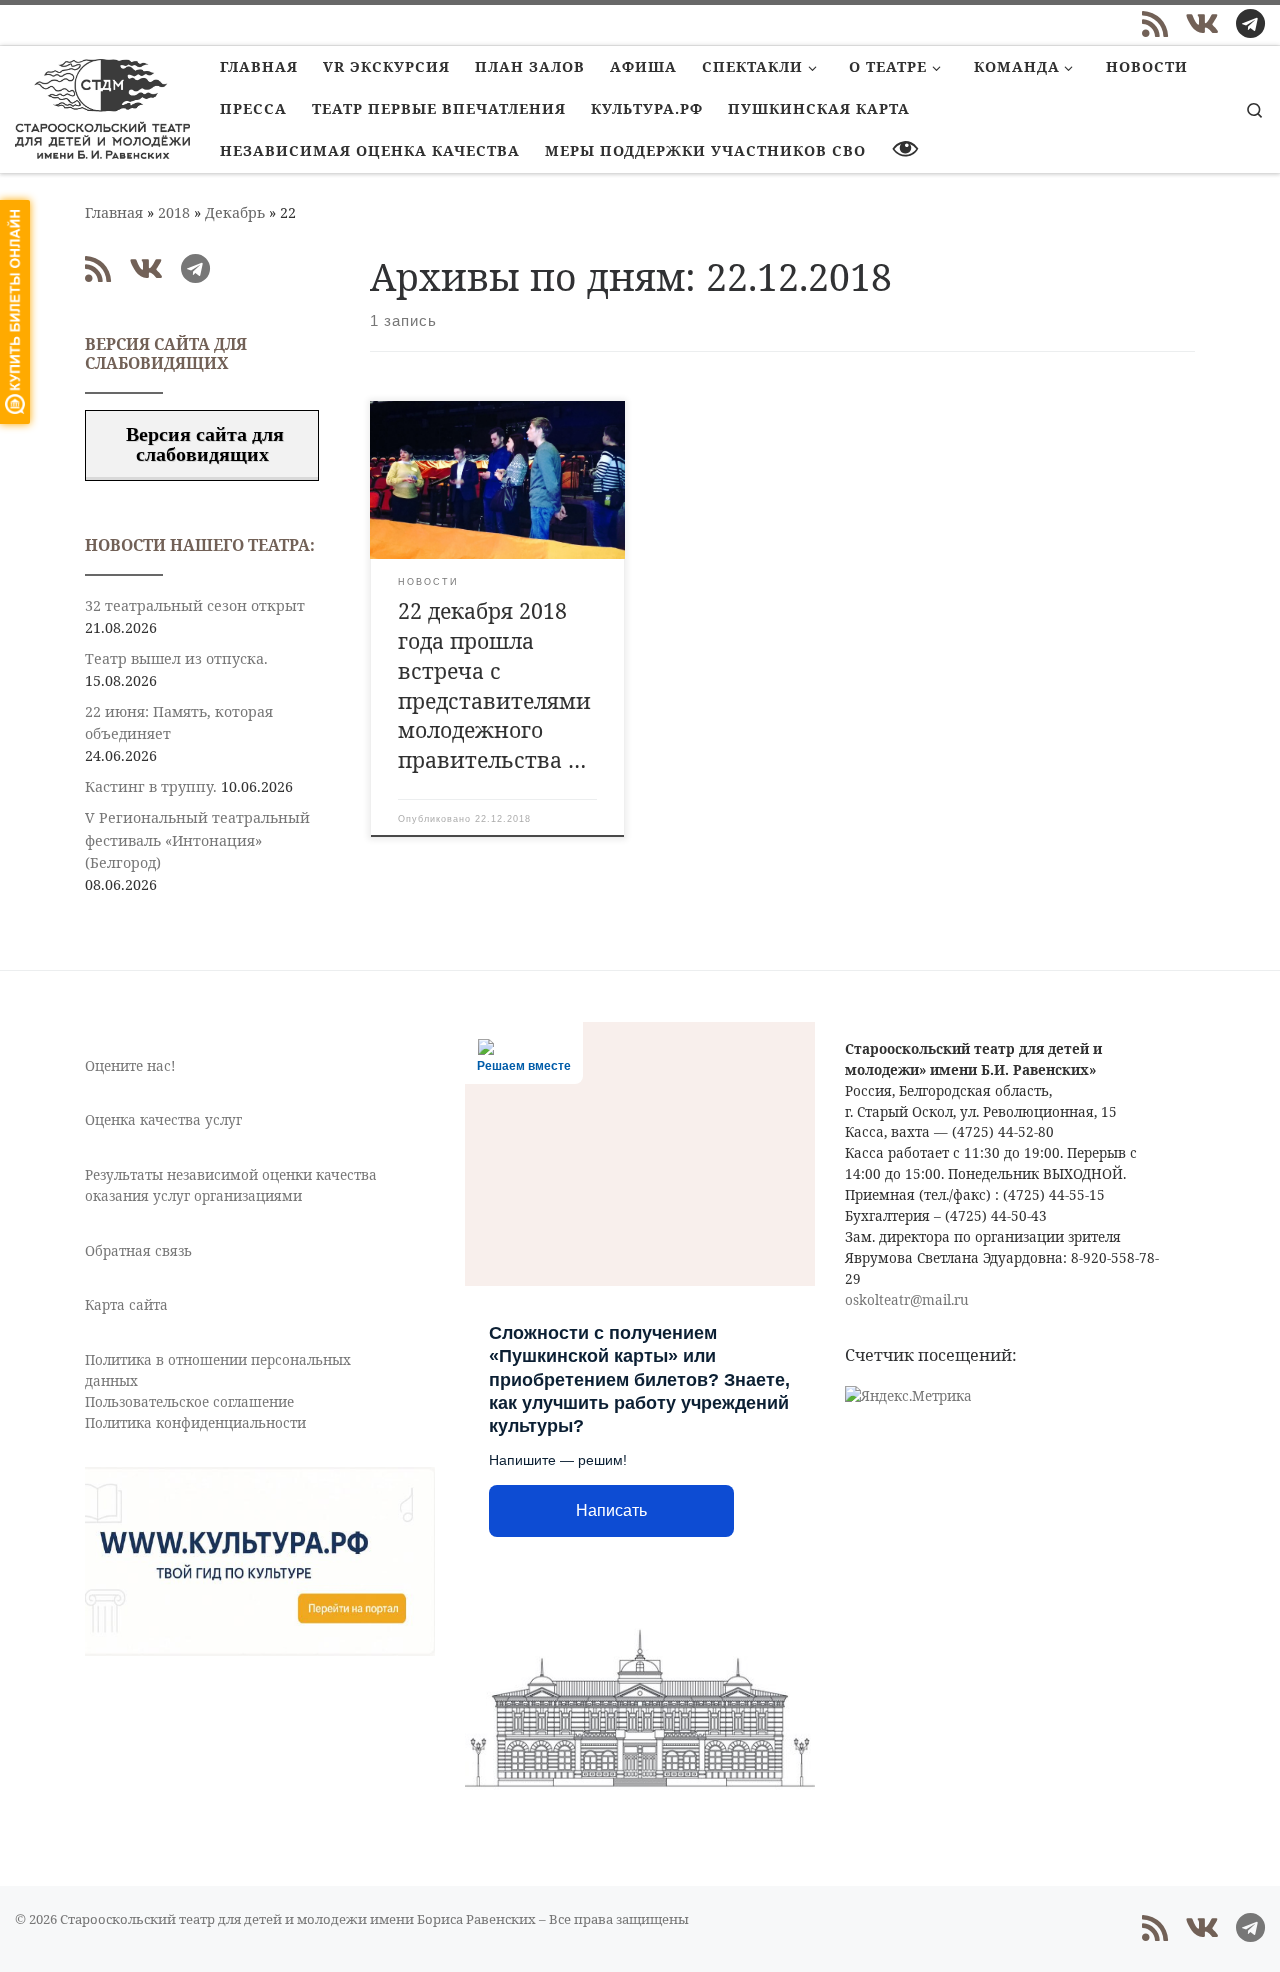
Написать (611, 1510)
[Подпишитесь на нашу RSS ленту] (1155, 24)
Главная (114, 212)
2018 (174, 212)
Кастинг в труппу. (151, 786)
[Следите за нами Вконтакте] (1202, 24)
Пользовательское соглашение (189, 1402)
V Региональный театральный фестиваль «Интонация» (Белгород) (197, 839)
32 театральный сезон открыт (195, 605)
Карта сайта (126, 1305)
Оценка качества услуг (163, 1120)
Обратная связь (138, 1251)
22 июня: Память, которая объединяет (179, 722)
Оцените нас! (130, 1066)
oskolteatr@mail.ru (907, 1300)
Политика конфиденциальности (195, 1423)
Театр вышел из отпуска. (176, 658)
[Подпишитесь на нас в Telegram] (1250, 24)
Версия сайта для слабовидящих (202, 444)
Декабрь (235, 212)
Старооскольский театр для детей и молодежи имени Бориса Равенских (298, 1919)
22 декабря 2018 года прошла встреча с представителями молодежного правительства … (494, 685)
